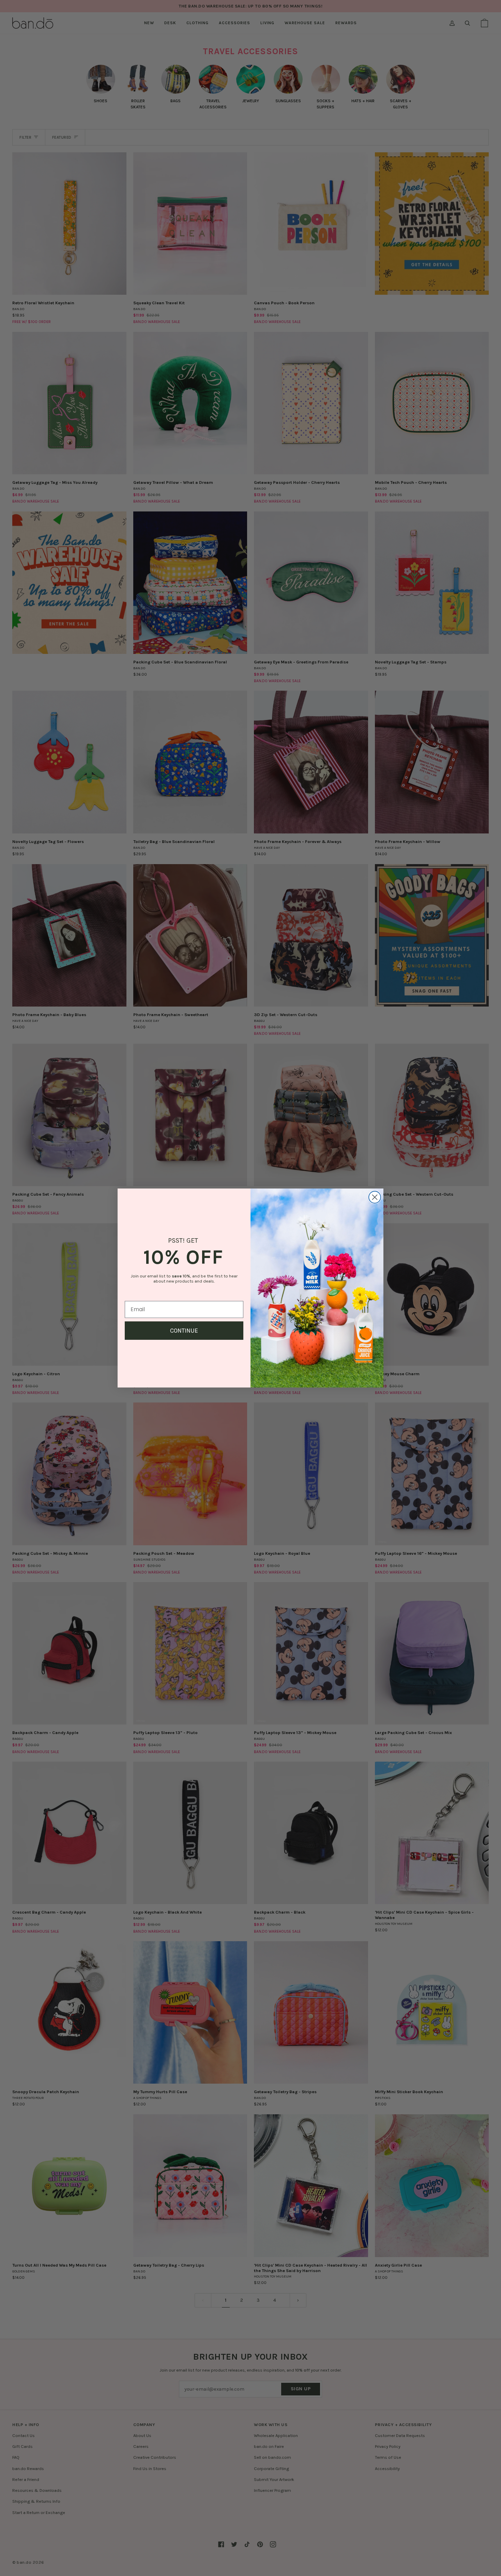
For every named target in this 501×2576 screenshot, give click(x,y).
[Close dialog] (375, 1197)
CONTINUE (184, 1331)
